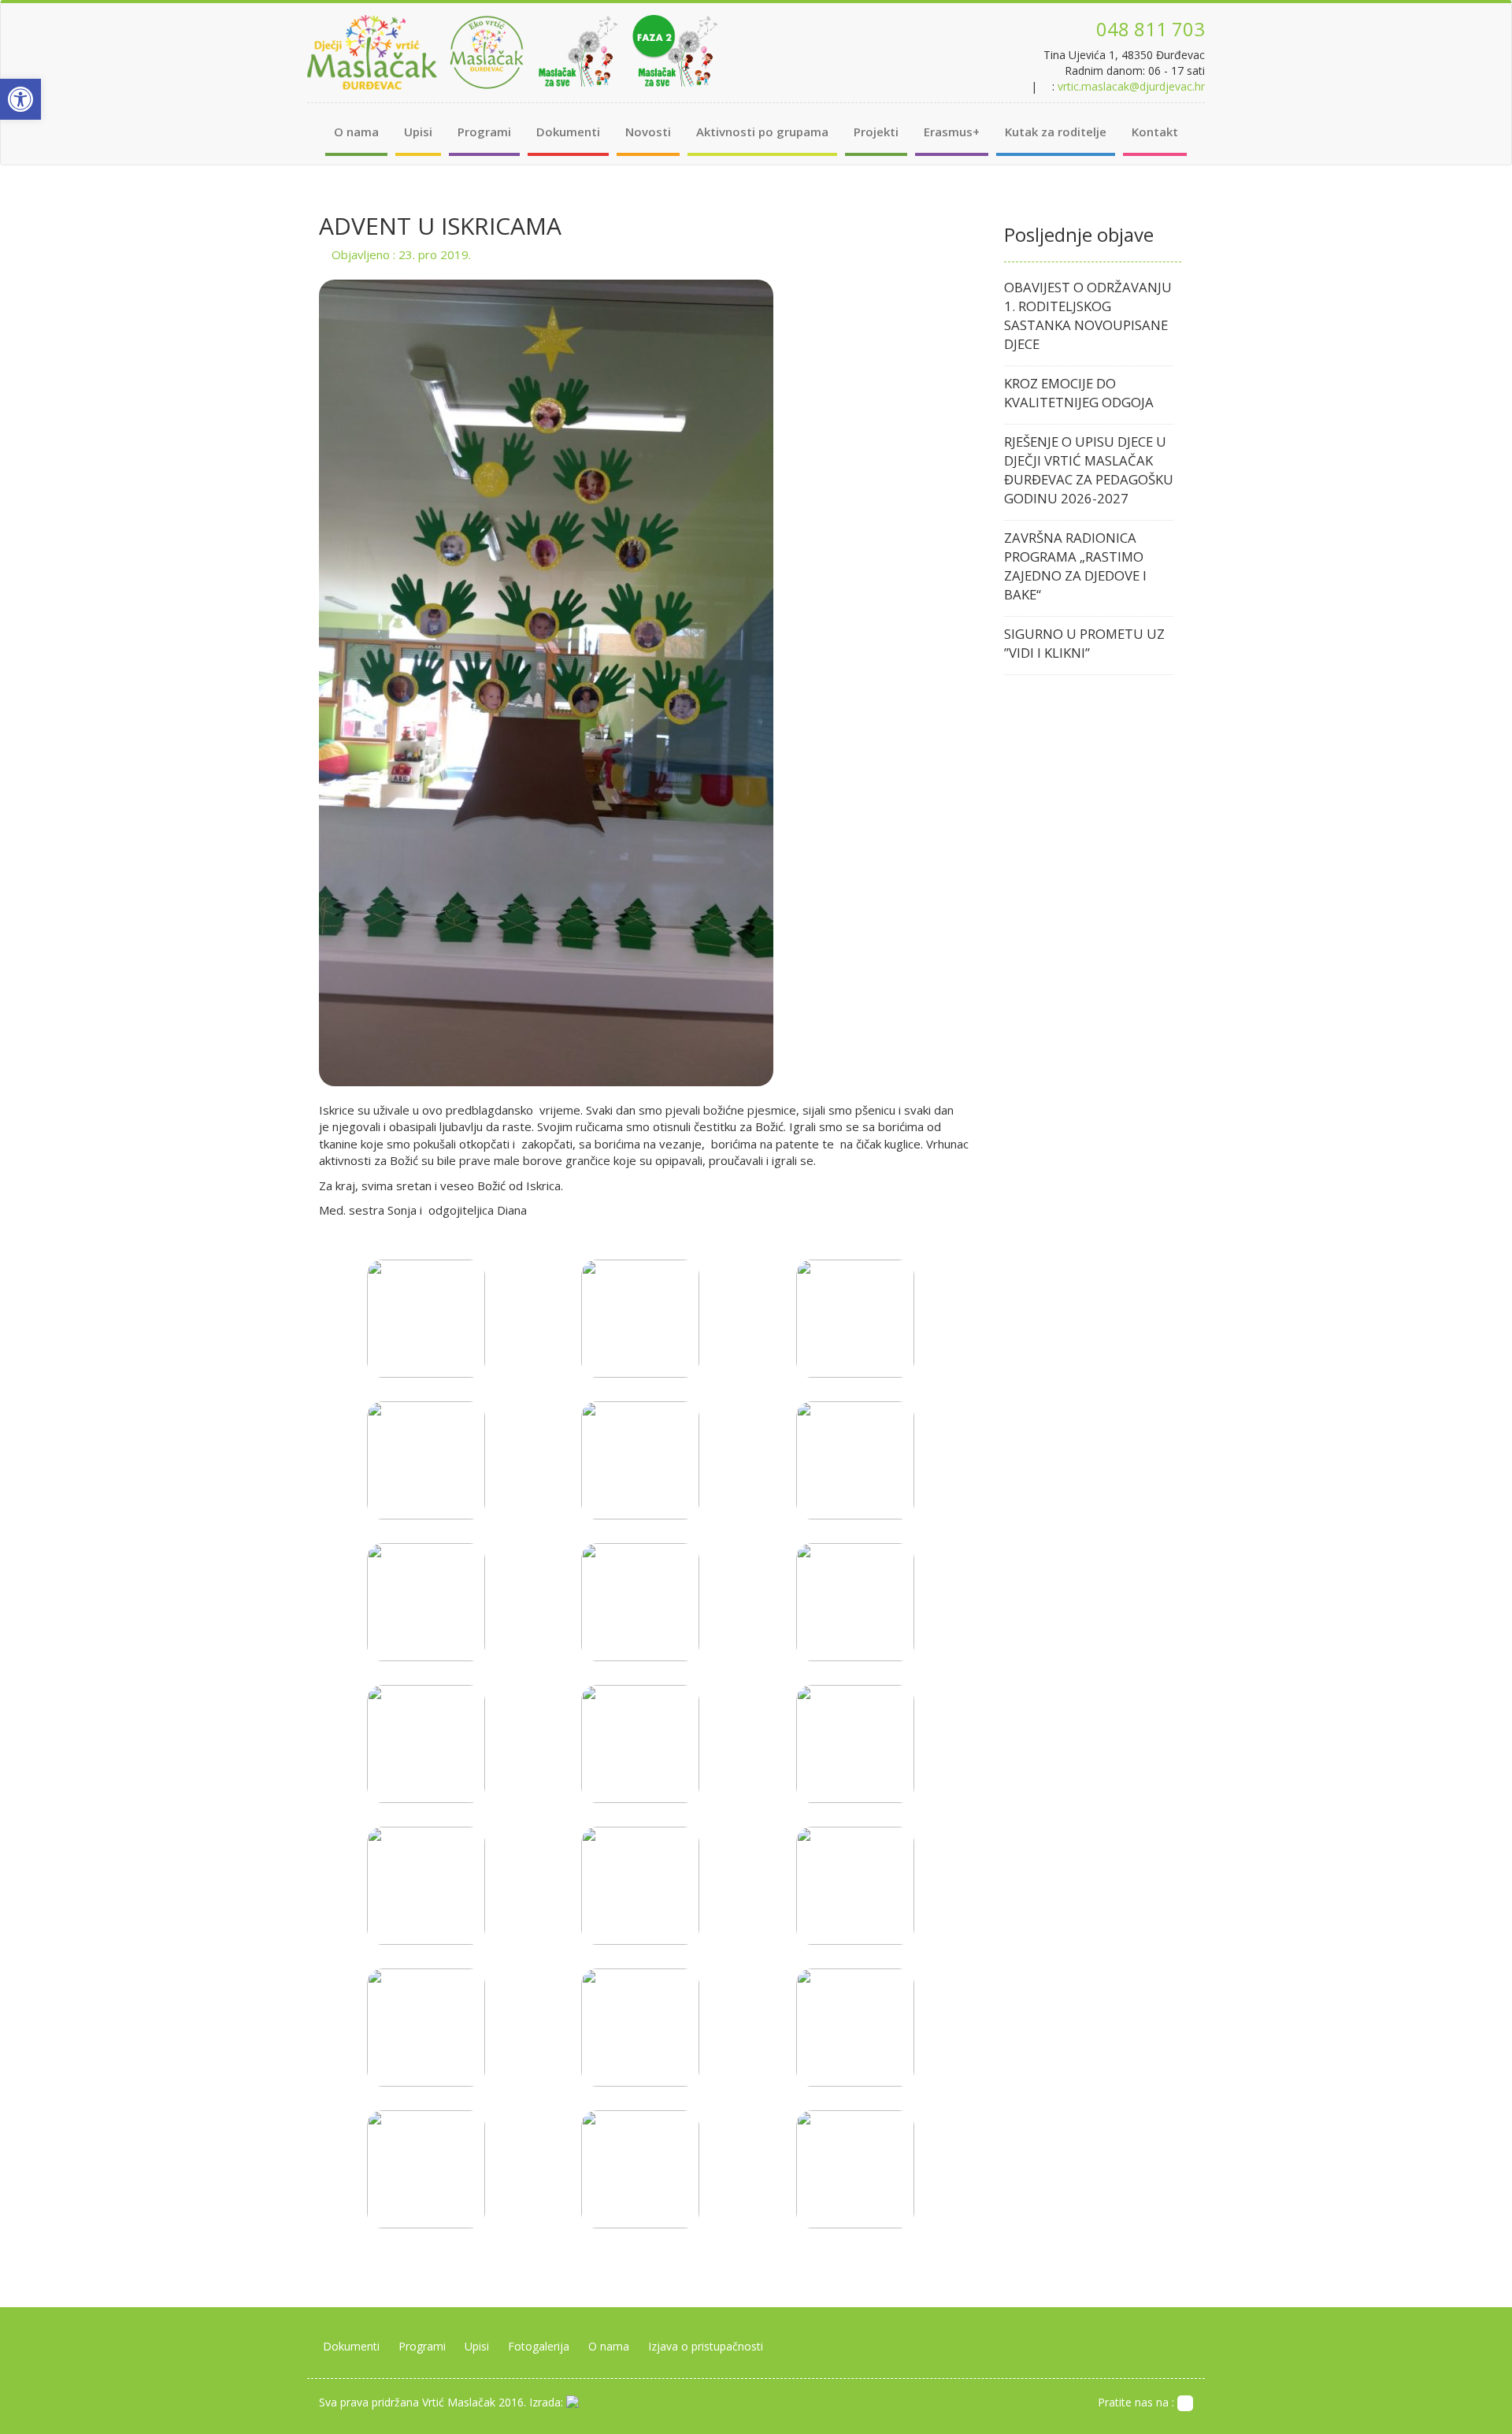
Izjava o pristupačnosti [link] (706, 2346)
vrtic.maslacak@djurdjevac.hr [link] (1131, 86)
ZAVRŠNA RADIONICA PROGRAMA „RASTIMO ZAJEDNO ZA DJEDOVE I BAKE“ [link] (1075, 566)
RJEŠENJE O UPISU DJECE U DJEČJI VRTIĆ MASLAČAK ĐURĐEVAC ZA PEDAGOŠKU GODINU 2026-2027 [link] (1089, 470)
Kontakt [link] (1155, 132)
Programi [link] (484, 132)
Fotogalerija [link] (539, 2346)
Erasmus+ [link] (952, 132)
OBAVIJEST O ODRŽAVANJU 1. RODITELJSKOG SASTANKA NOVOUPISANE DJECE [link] (1088, 315)
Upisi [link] (418, 132)
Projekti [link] (876, 132)
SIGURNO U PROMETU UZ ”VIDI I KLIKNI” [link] (1084, 643)
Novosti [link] (648, 132)
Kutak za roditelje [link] (1056, 132)
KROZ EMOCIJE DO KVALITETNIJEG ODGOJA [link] (1079, 393)
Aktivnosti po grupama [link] (762, 132)
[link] (20, 99)
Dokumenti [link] (568, 132)
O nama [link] (356, 132)
